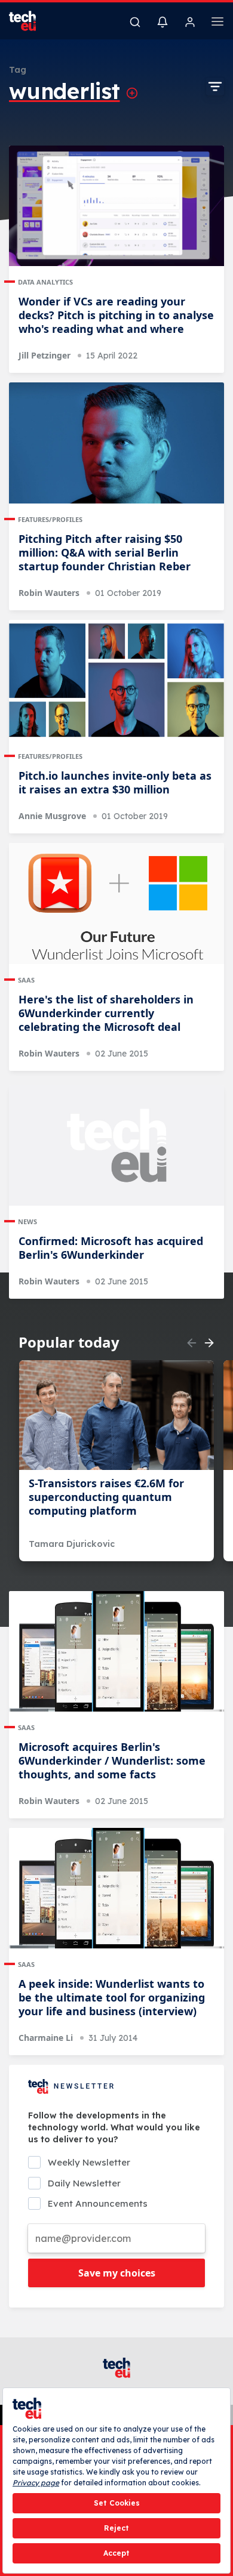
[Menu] (217, 23)
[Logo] (30, 21)
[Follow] (132, 93)
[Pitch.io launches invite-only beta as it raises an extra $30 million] (116, 680)
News (27, 1221)
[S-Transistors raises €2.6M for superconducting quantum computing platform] (116, 1415)
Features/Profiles (50, 519)
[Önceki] (192, 1343)
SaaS (26, 980)
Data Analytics (45, 282)
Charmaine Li (46, 2038)
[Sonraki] (209, 1343)
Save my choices (117, 2273)
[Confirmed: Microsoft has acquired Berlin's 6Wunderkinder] (116, 1146)
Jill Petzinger (45, 355)
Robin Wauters (49, 593)
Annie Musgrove (52, 816)
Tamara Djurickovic (72, 1544)
